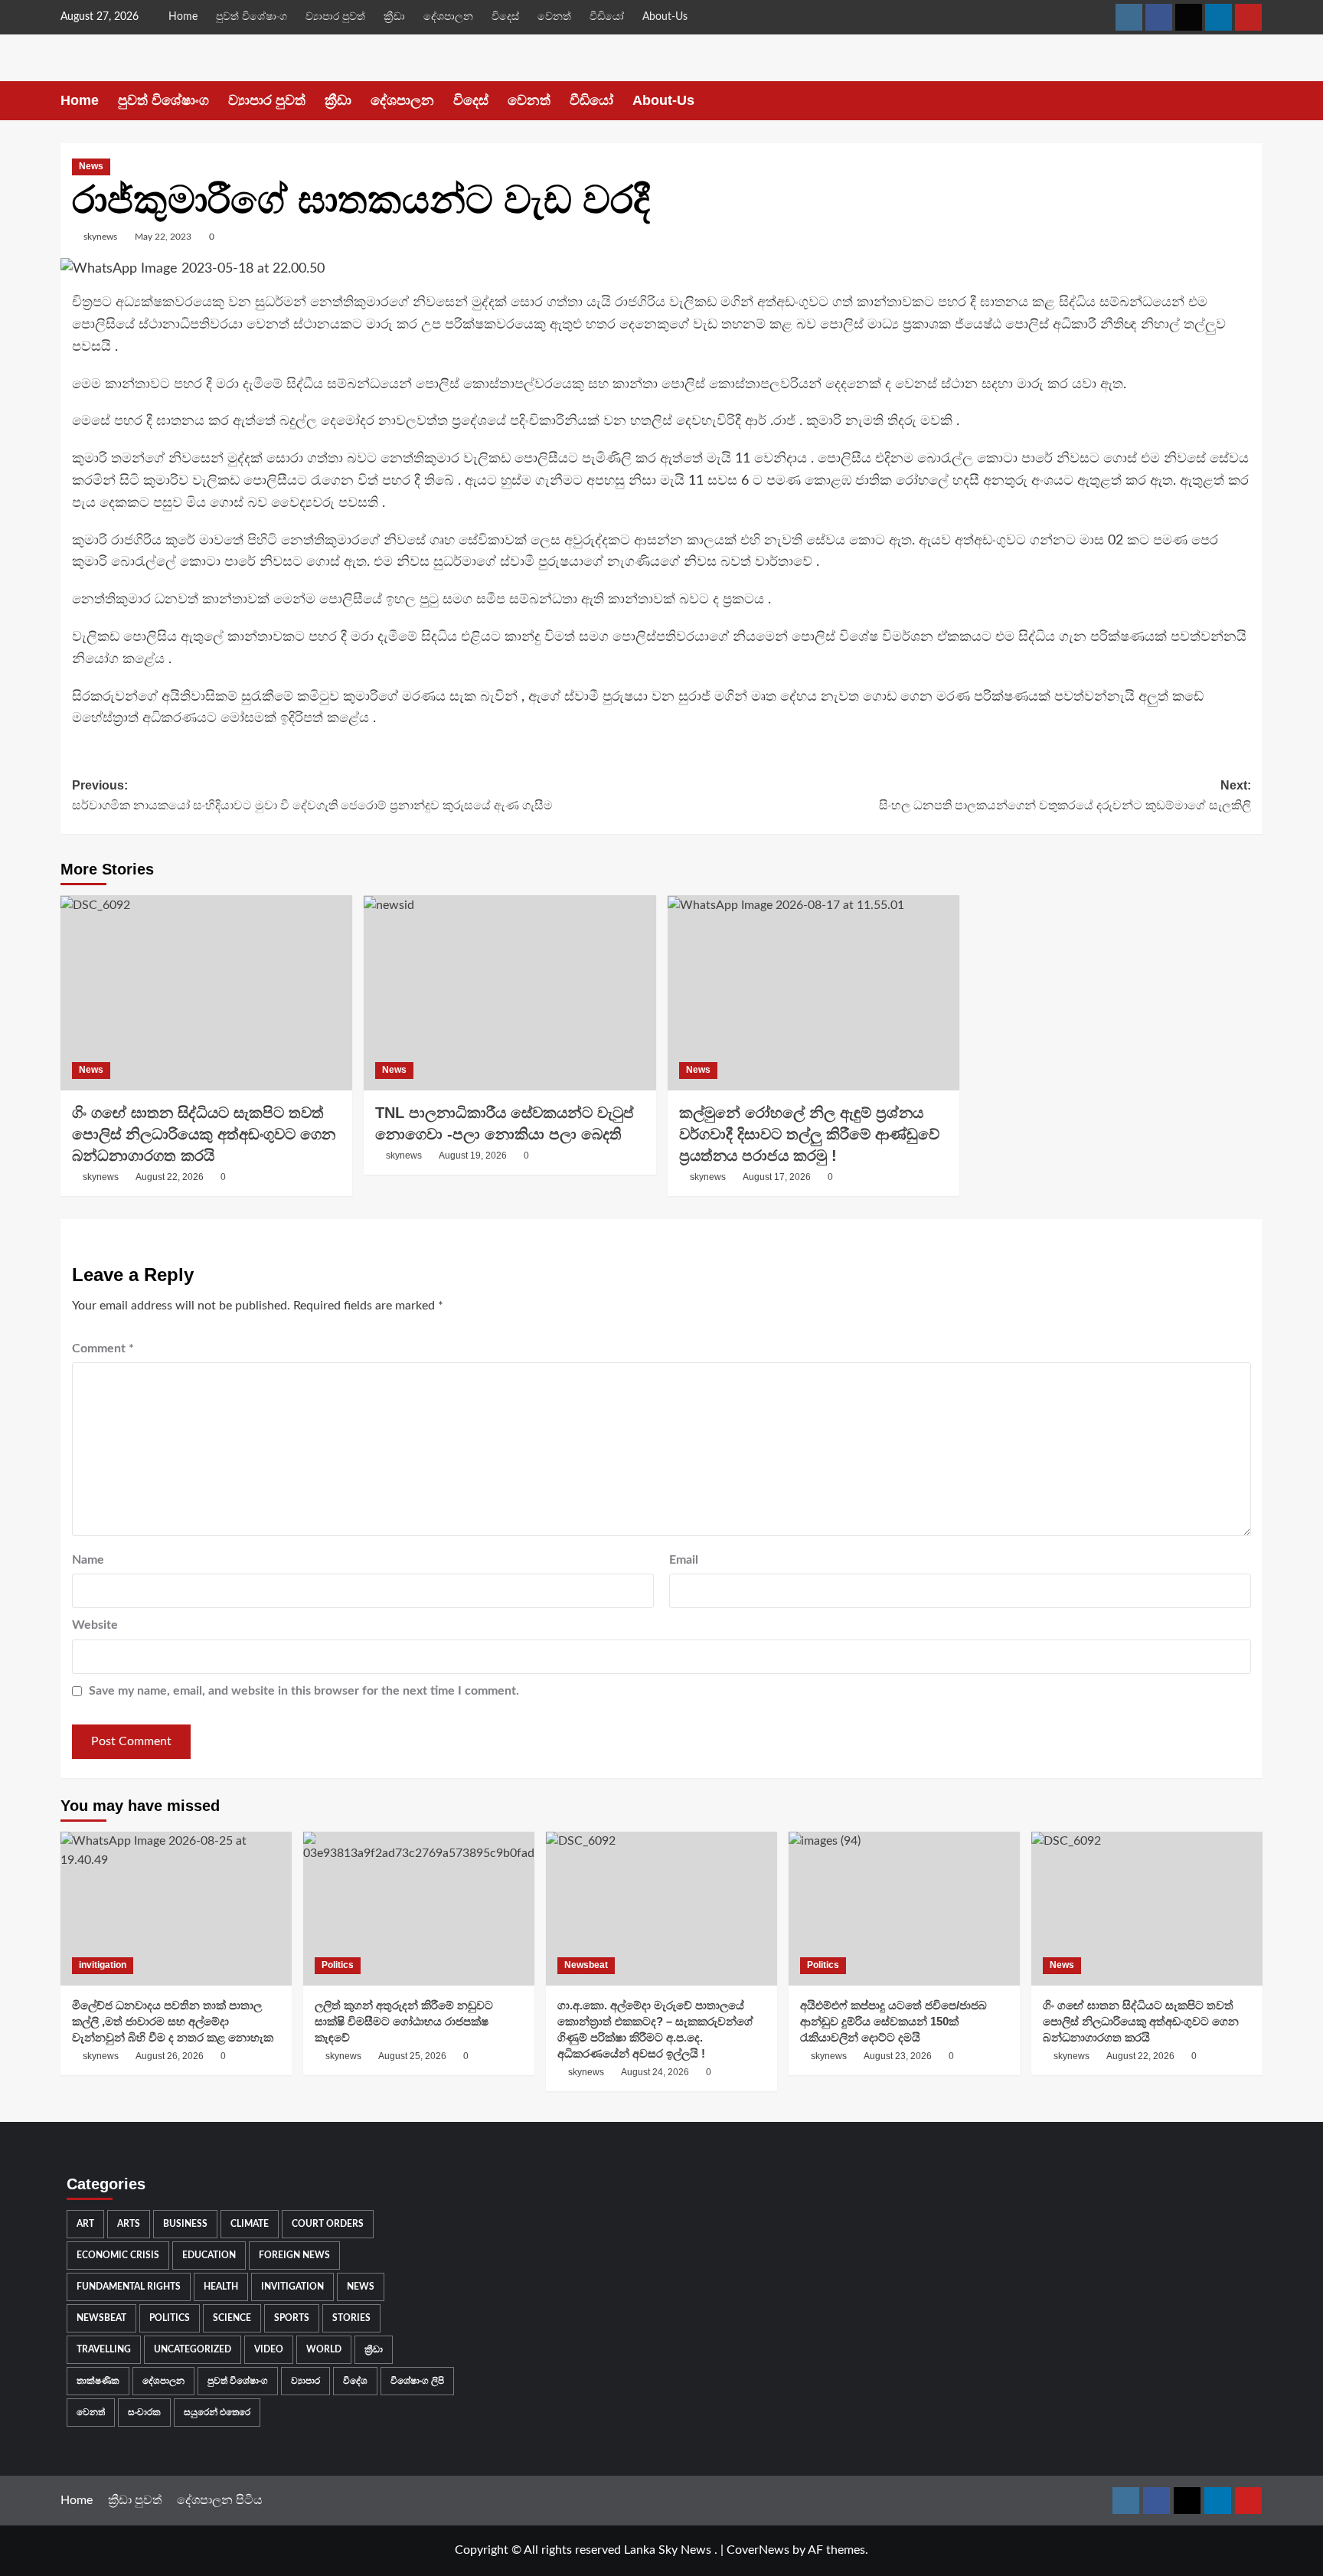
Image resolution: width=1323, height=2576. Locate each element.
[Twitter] (1189, 17)
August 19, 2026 (473, 1156)
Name (88, 1560)
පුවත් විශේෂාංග (252, 17)
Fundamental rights (129, 2287)
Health (221, 2287)
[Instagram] (1129, 17)
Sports (292, 2318)
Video (269, 2349)
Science (232, 2318)
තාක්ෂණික (98, 2381)
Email (684, 1560)
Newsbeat (586, 1965)
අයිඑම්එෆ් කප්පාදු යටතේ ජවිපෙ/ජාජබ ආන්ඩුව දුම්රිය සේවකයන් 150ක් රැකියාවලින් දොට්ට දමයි (893, 2021)
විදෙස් (505, 17)
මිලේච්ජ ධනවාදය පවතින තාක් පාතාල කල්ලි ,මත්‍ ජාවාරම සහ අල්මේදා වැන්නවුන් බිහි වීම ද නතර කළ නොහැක (173, 2021)
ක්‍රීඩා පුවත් (135, 2500)
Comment (103, 1348)
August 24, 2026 (655, 2072)
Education (209, 2255)
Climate (250, 2224)
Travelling (104, 2349)
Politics (338, 1965)
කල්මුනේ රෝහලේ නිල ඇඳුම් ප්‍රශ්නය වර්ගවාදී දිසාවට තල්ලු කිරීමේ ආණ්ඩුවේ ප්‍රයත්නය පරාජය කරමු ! (809, 1134)
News (91, 166)
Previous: (312, 795)
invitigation (103, 1965)
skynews (100, 237)
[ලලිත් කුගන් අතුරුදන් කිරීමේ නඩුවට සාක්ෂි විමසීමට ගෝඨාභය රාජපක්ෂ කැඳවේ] (419, 1909)
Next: (1065, 795)
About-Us (665, 17)
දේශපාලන (448, 17)
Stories (351, 2318)
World (324, 2349)
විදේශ (355, 2381)
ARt (85, 2224)
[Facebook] (1159, 17)
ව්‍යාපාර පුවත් (335, 17)
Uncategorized (193, 2349)
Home (183, 17)
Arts (129, 2224)
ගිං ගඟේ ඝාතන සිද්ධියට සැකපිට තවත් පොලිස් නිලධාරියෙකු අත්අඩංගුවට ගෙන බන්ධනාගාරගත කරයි (204, 1134)
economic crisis (118, 2255)
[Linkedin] (1218, 17)
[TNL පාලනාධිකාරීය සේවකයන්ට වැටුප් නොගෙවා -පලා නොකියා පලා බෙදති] (510, 992)
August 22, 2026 (170, 1177)
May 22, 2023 (163, 237)
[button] (1253, 101)
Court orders (328, 2224)
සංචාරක (144, 2412)
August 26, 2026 (170, 2056)
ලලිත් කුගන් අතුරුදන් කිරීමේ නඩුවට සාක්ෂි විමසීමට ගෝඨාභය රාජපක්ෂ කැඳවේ (404, 2021)
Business (185, 2224)
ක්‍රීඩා (394, 17)
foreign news (294, 2255)
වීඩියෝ (607, 17)
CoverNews (758, 2550)
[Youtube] (1248, 17)
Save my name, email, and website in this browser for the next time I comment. (304, 1691)
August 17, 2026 (777, 1177)
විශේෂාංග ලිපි (417, 2381)
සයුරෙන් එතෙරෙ (217, 2412)
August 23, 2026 (898, 2056)
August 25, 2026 (412, 2056)
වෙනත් (554, 17)
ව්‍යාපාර (305, 2381)
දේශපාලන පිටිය (220, 2500)
